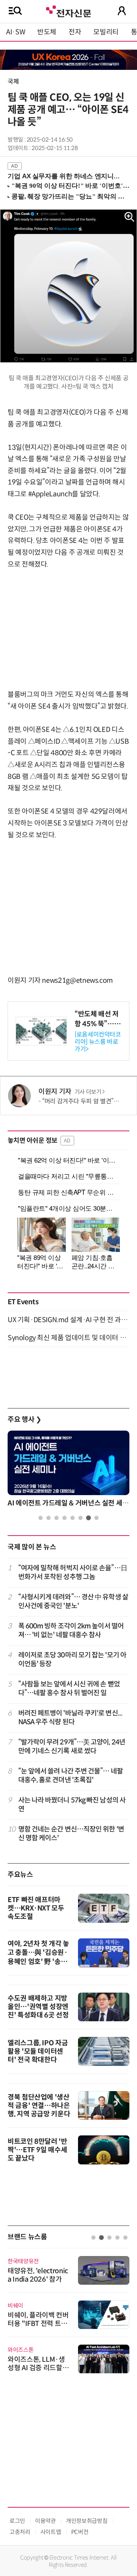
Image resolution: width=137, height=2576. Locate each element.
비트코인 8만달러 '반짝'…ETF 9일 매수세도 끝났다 (37, 2150)
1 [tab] (41, 1518)
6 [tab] (80, 1518)
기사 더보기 (88, 1092)
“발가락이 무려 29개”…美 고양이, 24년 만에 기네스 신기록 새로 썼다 (72, 1747)
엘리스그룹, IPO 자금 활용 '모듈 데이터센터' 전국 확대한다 (38, 2051)
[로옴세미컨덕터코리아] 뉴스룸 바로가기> (98, 1042)
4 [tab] (65, 1518)
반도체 (47, 32)
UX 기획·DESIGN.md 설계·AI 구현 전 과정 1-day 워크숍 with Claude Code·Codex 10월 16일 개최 (68, 1320)
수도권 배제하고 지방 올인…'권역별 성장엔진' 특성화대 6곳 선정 (38, 2007)
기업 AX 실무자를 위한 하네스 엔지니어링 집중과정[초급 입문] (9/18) (65, 176)
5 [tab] (72, 1518)
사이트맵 (51, 2532)
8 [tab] (96, 1518)
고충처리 (20, 2532)
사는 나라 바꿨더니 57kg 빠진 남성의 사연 (72, 1805)
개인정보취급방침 (87, 2521)
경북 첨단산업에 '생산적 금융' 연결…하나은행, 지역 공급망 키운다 (39, 2106)
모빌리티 (106, 32)
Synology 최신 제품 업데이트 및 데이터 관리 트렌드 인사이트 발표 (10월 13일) (68, 1338)
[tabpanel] (68, 1471)
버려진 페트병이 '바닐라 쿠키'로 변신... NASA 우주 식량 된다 (70, 1718)
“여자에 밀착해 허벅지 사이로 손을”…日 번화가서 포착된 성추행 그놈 (73, 1572)
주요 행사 (24, 1420)
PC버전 (80, 2532)
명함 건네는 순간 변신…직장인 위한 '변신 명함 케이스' (71, 1834)
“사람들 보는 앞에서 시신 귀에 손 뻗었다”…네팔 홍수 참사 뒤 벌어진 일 (69, 1689)
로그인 (17, 2521)
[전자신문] (68, 10)
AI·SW (16, 32)
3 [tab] (57, 1518)
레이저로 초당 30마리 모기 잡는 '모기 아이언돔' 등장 (72, 1659)
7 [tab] (88, 1518)
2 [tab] (49, 1518)
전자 (75, 32)
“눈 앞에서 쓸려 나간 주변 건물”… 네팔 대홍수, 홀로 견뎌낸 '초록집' (71, 1776)
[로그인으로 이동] (122, 11)
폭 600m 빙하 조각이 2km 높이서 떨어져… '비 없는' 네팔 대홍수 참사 (71, 1630)
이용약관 (45, 2521)
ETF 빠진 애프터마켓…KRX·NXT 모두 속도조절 (36, 1908)
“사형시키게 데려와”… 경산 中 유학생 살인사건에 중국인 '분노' (73, 1601)
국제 (13, 82)
